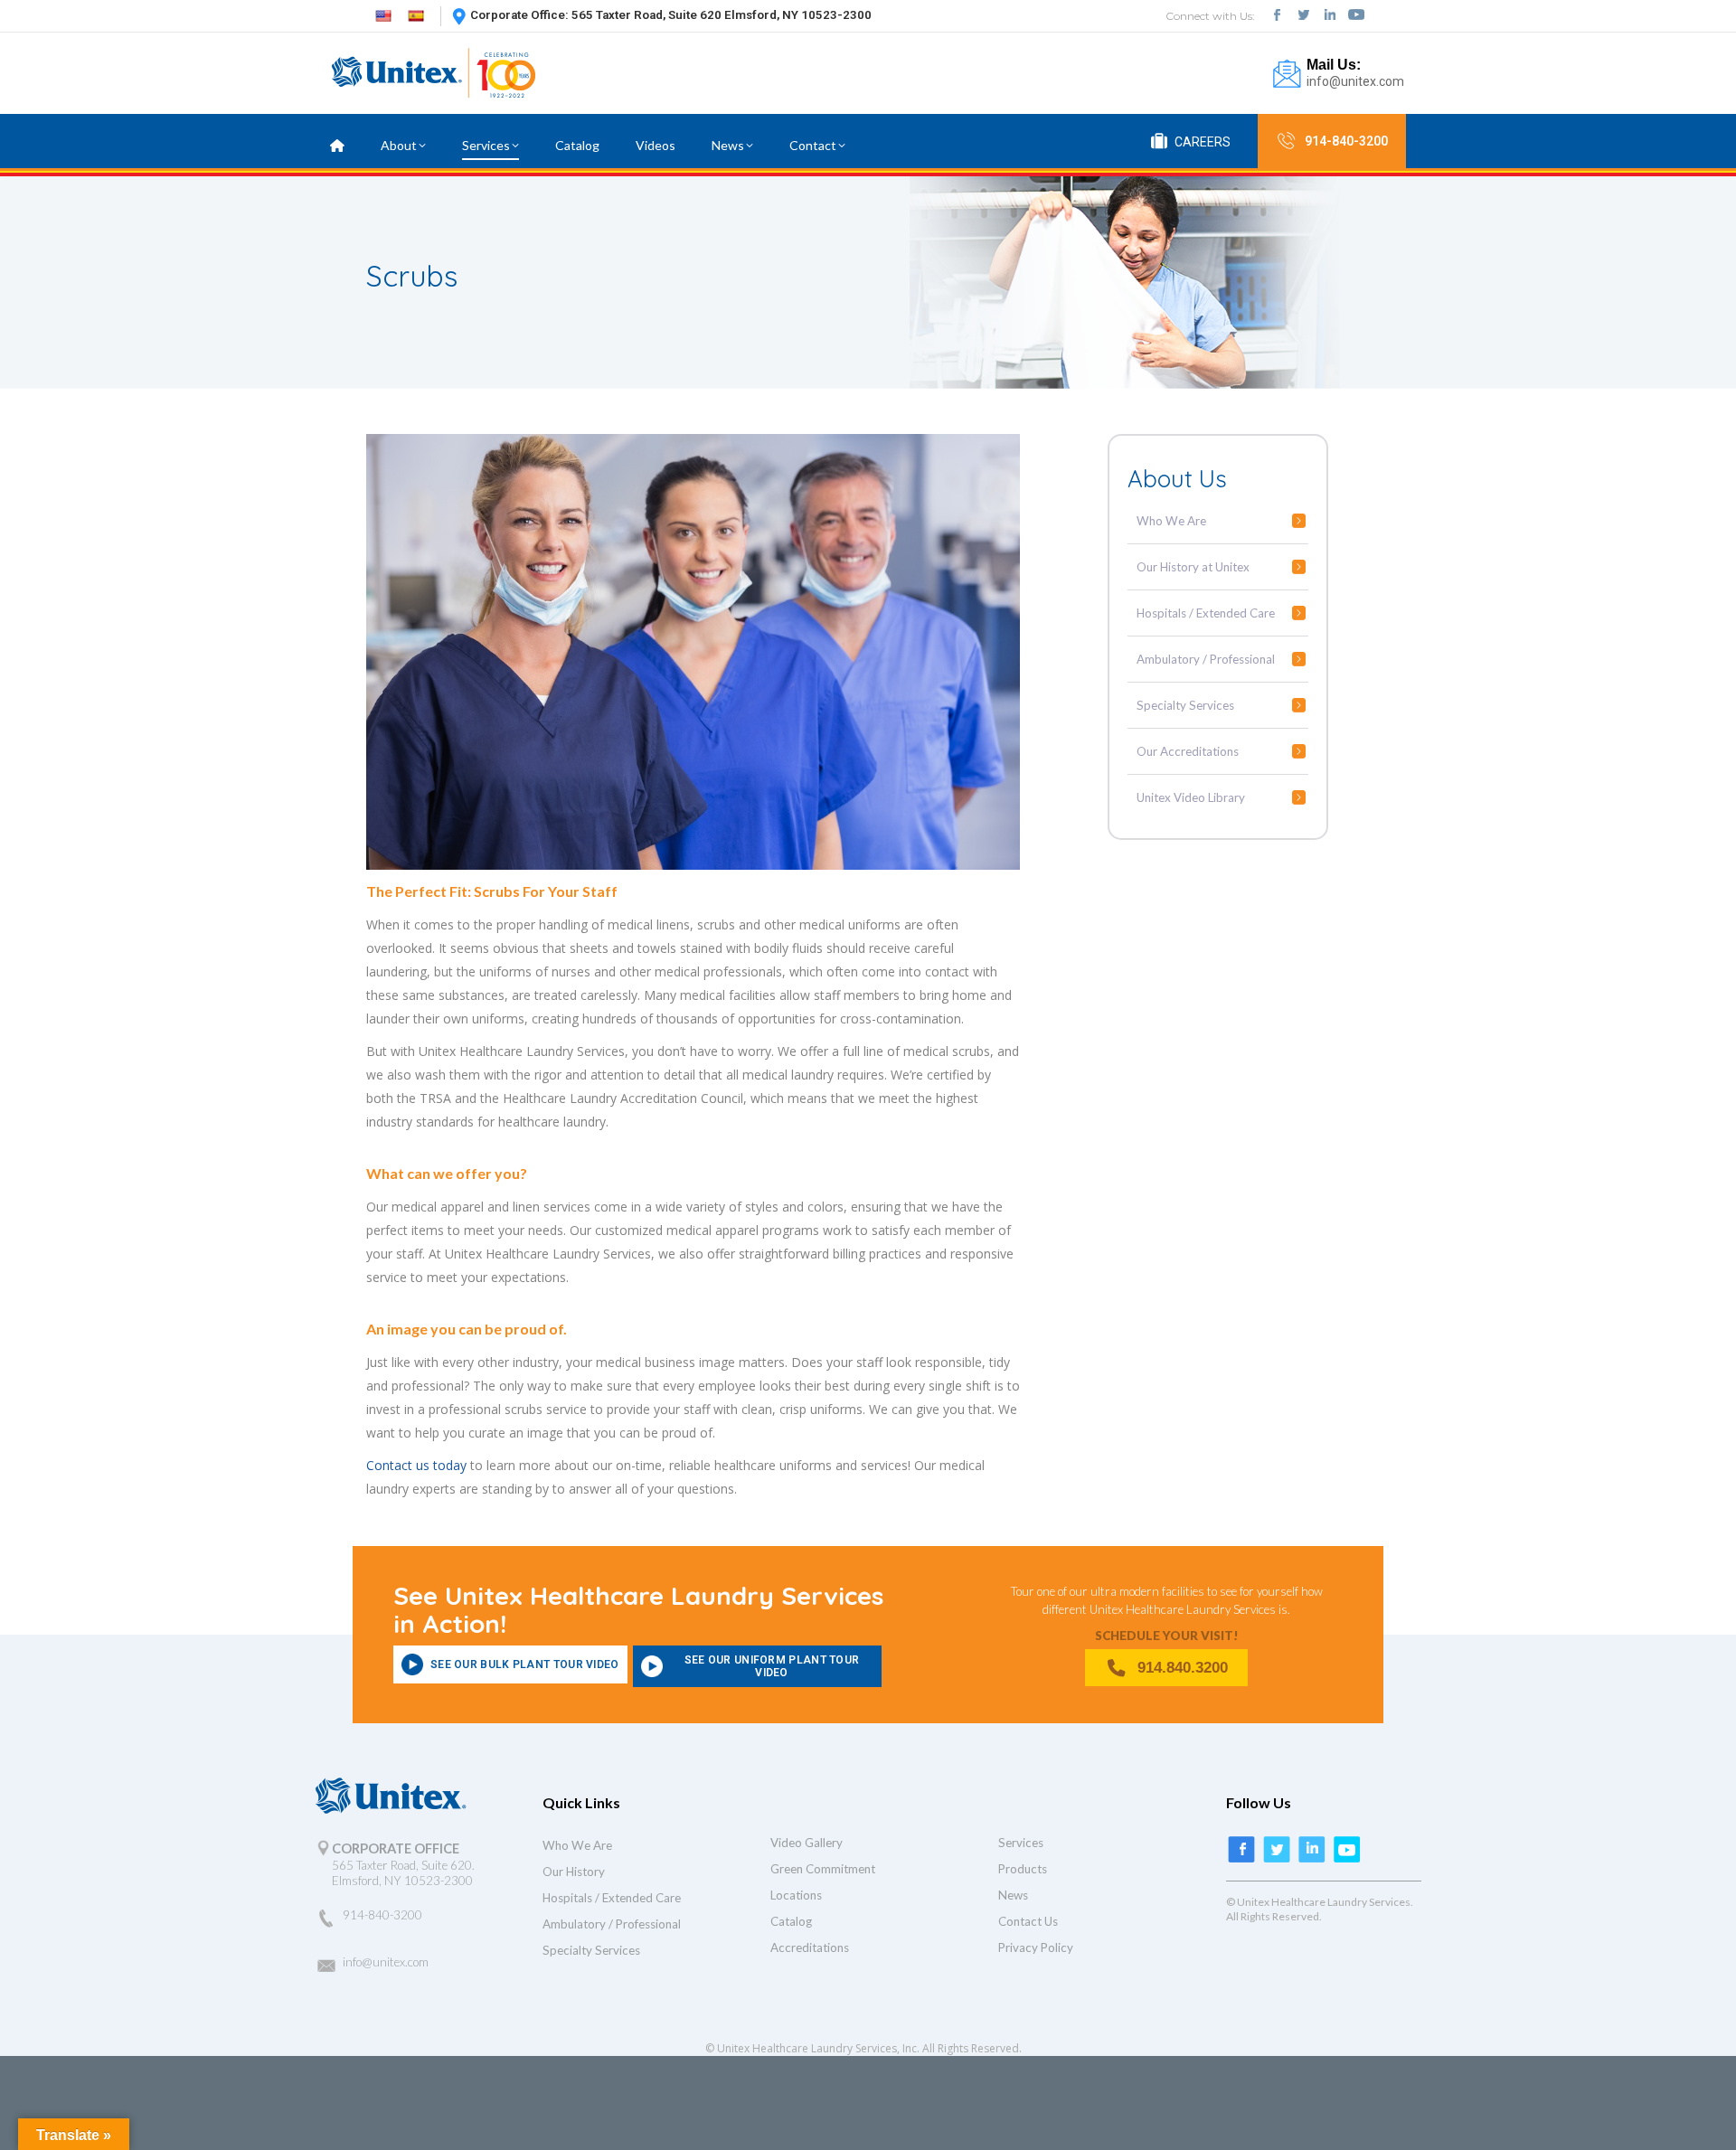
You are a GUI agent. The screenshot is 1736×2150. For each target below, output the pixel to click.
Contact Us (1028, 1921)
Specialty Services (1185, 705)
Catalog (791, 1921)
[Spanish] (416, 15)
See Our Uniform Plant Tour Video (772, 1666)
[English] (383, 15)
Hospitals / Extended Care (1206, 613)
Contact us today (416, 1465)
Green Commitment (823, 1869)
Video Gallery (807, 1843)
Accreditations (810, 1947)
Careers (1203, 142)
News (1013, 1895)
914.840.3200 (1183, 1667)
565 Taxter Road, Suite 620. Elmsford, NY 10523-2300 (403, 1873)
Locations (796, 1895)
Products (1023, 1869)
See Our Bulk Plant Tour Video (525, 1664)
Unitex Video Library (1191, 797)
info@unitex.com (1355, 81)
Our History (574, 1872)
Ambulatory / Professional (1206, 659)
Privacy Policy (1036, 1947)
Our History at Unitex (1193, 567)
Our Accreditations (1188, 751)
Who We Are (1171, 521)
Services (1021, 1843)
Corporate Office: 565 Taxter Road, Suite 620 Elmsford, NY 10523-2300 (671, 15)
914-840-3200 (1346, 141)
